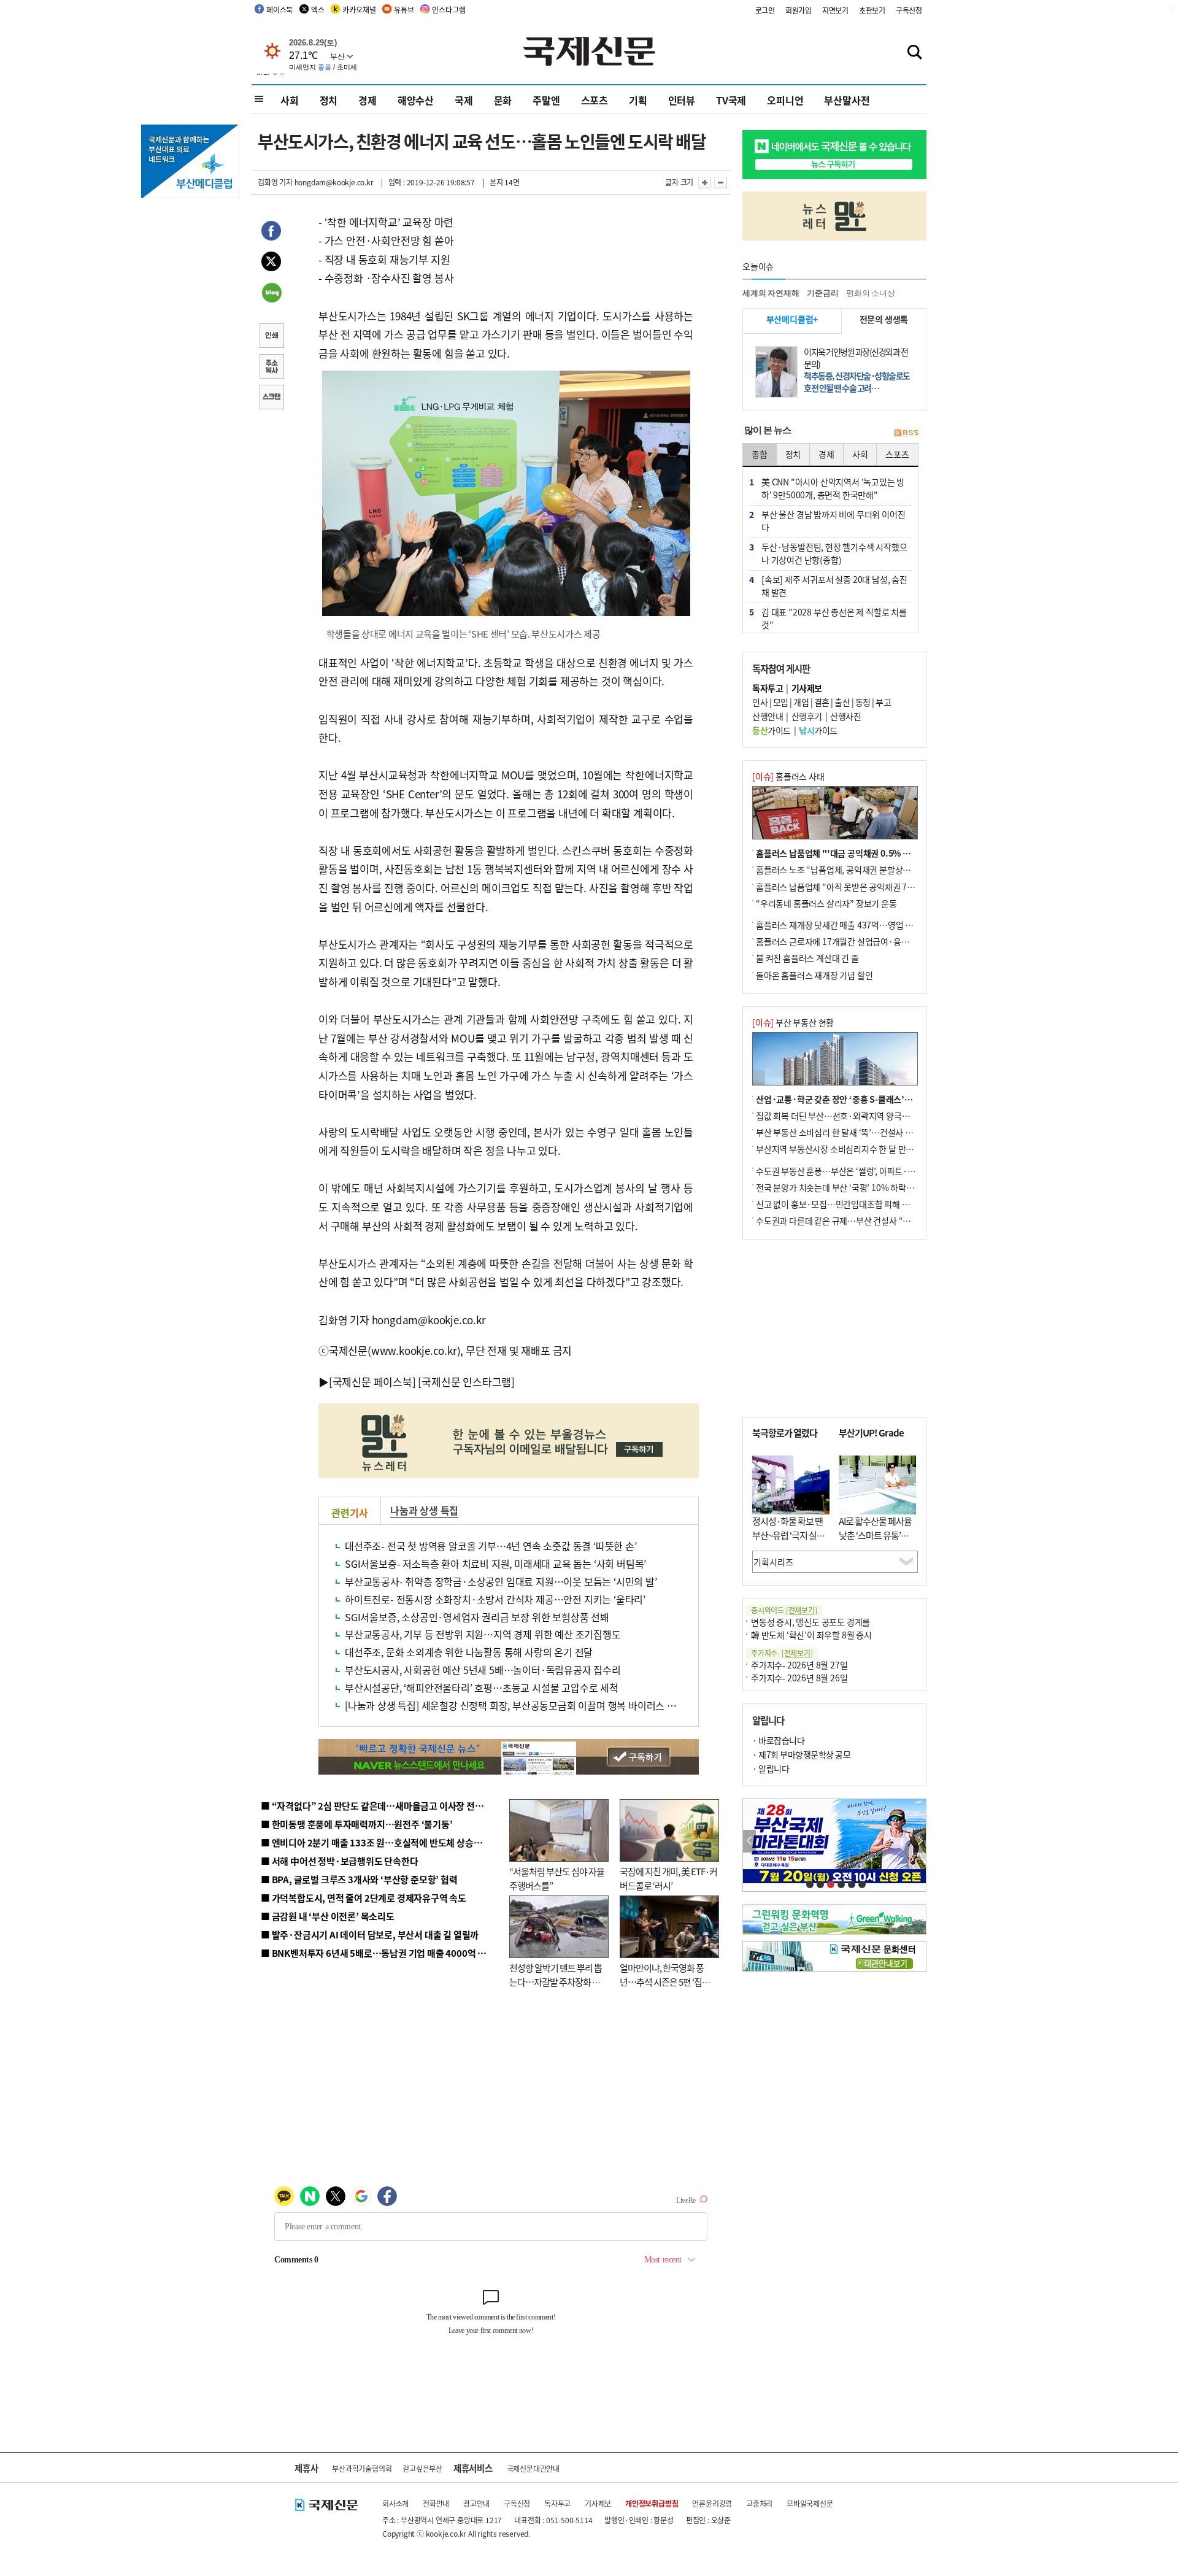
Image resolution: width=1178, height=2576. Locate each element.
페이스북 (279, 10)
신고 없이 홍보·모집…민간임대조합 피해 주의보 (841, 1204)
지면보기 (835, 10)
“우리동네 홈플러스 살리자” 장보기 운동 (826, 903)
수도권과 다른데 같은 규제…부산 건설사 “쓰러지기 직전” (856, 1221)
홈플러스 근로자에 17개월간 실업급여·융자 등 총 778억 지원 (863, 941)
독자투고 (557, 2503)
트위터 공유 (271, 263)
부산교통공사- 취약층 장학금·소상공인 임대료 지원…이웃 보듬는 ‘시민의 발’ (501, 1581)
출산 (842, 702)
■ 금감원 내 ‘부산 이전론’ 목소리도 (328, 1916)
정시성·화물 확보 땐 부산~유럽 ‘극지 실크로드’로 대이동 (788, 1535)
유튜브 (404, 10)
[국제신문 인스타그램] (466, 1382)
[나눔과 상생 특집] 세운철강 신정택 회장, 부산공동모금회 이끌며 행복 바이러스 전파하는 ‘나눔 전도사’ (551, 1705)
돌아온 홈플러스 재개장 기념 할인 (814, 975)
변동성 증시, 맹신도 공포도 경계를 (810, 1622)
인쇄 (271, 337)
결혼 (822, 702)
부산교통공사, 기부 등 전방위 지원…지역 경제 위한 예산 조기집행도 (483, 1634)
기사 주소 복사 (271, 368)
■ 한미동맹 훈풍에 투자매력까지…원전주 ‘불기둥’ (357, 1824)
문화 (503, 100)
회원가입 (799, 10)
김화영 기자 (275, 182)
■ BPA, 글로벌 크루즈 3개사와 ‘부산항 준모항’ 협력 (359, 1879)
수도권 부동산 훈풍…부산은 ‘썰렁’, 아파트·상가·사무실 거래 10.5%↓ (880, 1171)
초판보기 (872, 10)
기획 (638, 100)
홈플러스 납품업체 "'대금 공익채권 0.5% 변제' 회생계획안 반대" (870, 853)
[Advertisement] (834, 1328)
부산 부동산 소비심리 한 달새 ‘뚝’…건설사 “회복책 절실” (855, 1132)
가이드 (772, 730)
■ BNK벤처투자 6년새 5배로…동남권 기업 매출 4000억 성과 (378, 1953)
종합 (760, 454)
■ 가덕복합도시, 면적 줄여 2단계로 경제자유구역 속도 (364, 1898)
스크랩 (271, 398)
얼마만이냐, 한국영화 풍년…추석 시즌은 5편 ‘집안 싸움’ (665, 1981)
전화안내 (436, 2503)
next (919, 1841)
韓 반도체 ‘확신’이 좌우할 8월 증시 (811, 1635)
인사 (760, 702)
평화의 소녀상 (871, 293)
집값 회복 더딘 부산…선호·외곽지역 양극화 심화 (841, 1116)
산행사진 (845, 716)
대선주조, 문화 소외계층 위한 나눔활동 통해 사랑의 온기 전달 (469, 1652)
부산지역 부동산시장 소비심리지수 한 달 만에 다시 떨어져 (856, 1149)
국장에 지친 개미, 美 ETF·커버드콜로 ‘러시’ (668, 1878)
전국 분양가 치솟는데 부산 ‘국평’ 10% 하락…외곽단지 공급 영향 (868, 1187)
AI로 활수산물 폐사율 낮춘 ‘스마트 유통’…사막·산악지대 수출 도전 (875, 1542)
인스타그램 (448, 10)
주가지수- (782, 1653)
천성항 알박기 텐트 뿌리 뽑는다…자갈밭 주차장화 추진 (556, 1981)
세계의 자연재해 (771, 293)
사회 (290, 100)
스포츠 (595, 100)
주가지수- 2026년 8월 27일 (799, 1665)
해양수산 (416, 100)
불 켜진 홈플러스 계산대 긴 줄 (807, 958)
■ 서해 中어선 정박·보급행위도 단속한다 (340, 1861)
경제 (368, 100)
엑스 (318, 10)
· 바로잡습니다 (778, 1740)
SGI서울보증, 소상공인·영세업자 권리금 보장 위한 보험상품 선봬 (477, 1617)
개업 (801, 702)
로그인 (765, 10)
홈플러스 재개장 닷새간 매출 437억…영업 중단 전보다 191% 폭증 (872, 925)
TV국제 (731, 100)
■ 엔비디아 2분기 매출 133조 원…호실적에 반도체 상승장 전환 (381, 1842)
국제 (464, 100)
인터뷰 (682, 100)
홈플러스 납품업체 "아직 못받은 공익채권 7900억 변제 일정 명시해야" (879, 887)
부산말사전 (847, 100)
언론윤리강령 (712, 2503)
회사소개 (395, 2503)
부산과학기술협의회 (362, 2468)
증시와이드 (784, 1610)
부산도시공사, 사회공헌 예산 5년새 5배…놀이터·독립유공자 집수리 (483, 1670)
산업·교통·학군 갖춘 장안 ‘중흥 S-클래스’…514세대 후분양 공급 (871, 1099)
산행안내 (768, 716)
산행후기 (807, 716)
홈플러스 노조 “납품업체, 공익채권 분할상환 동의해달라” (856, 870)
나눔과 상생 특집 (424, 1510)
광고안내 (476, 2503)
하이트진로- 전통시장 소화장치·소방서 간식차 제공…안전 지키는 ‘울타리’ (495, 1599)
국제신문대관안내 (533, 2468)
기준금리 (822, 293)
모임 (781, 702)
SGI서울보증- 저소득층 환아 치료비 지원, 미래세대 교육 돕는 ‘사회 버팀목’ (495, 1564)
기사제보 (598, 2503)
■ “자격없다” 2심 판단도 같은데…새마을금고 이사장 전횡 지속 (381, 1806)
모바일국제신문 (810, 2503)
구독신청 (909, 10)
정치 (329, 100)
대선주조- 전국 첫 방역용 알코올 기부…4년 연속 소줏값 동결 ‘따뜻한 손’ (491, 1546)
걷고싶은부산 (422, 2468)
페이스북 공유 (271, 233)
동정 (863, 702)
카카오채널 (359, 10)
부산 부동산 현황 (793, 1022)
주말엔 (546, 100)
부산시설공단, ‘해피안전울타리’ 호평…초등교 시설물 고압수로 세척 (482, 1687)
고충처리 (759, 2503)
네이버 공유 (271, 294)
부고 (883, 702)
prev (749, 1841)
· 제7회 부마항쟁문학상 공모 (801, 1754)
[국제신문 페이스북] (372, 1382)
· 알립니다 (771, 1768)
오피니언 (785, 100)
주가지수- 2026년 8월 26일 (799, 1678)
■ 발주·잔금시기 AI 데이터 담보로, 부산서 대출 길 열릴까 (370, 1934)
